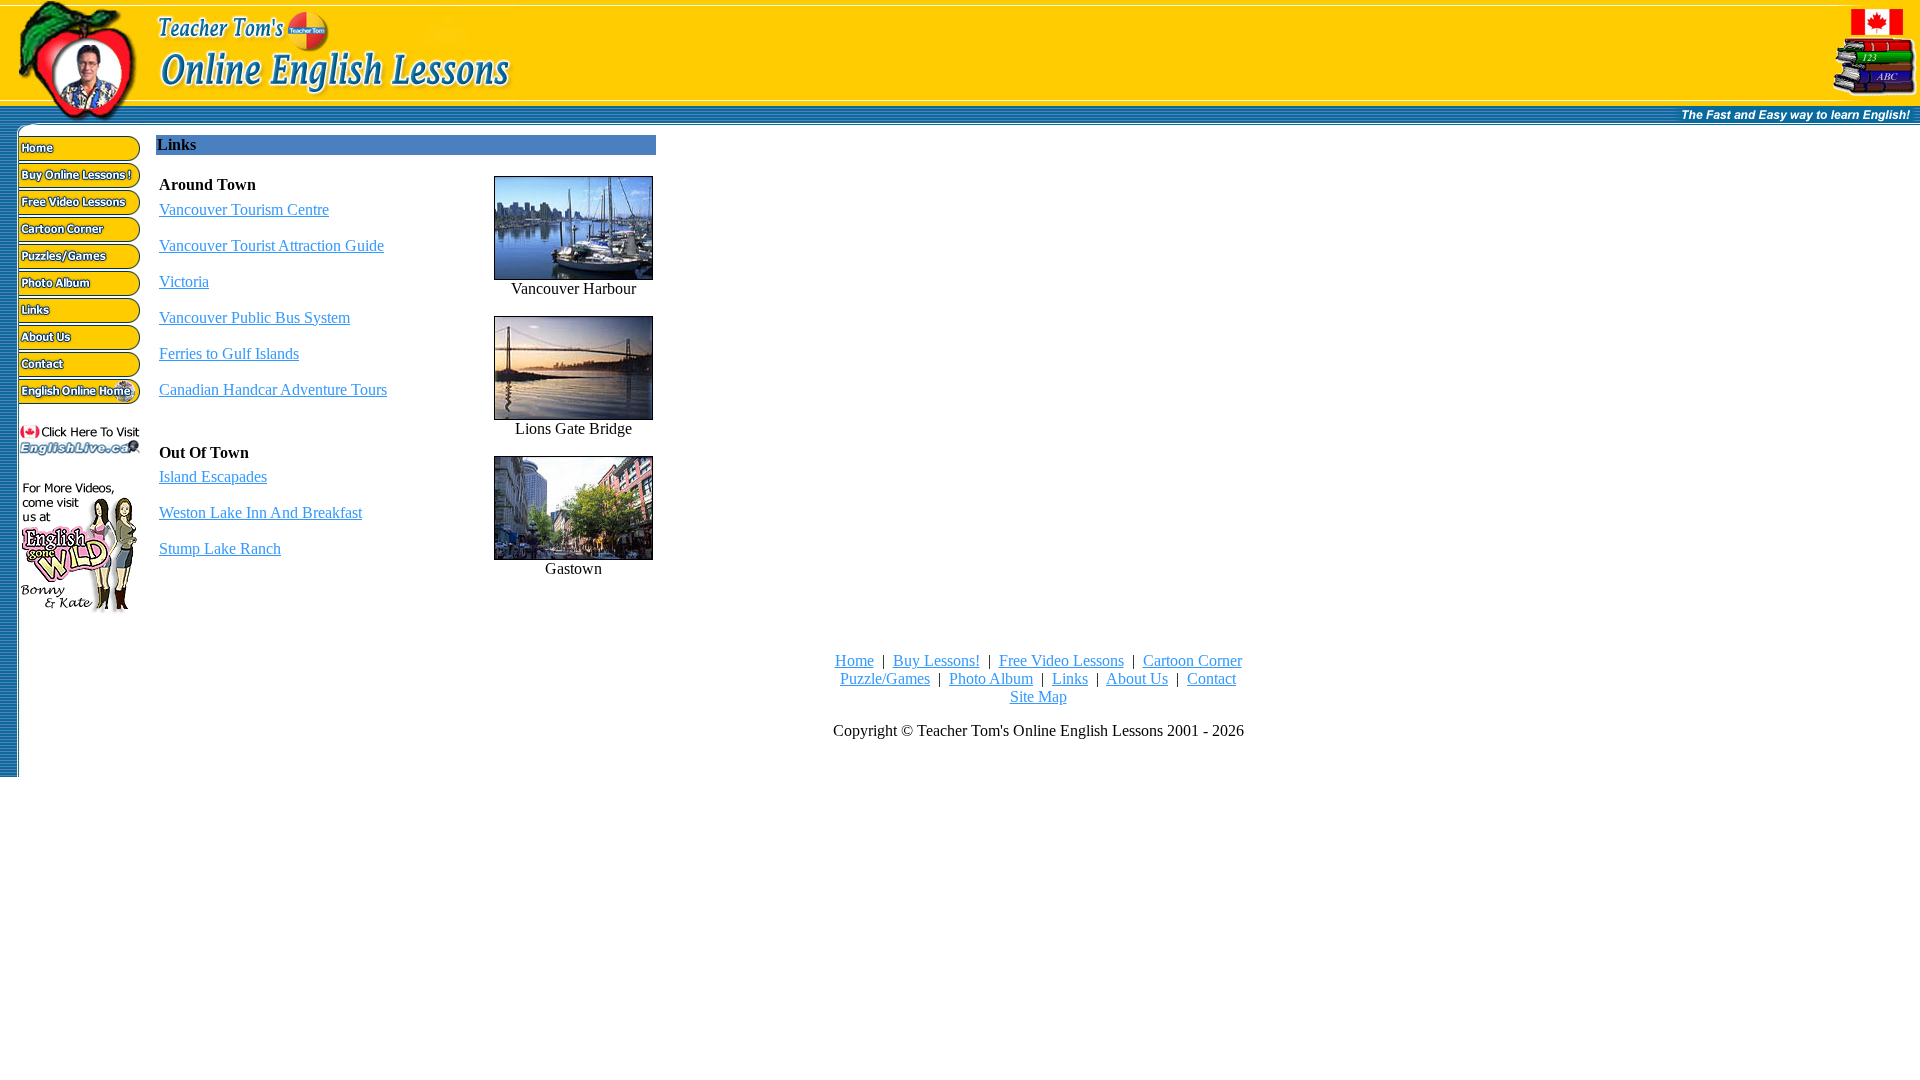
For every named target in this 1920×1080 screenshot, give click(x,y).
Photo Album (991, 678)
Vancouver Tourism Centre (244, 209)
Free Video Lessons (1061, 660)
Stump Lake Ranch (220, 548)
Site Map (1038, 696)
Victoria (184, 281)
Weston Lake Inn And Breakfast (260, 512)
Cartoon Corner (1192, 660)
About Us (1137, 678)
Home (854, 660)
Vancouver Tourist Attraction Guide (271, 245)
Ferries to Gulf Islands (229, 353)
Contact (1211, 678)
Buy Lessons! (936, 660)
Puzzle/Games (885, 678)
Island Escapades (213, 476)
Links (1070, 678)
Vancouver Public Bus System (254, 317)
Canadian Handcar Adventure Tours (273, 389)
